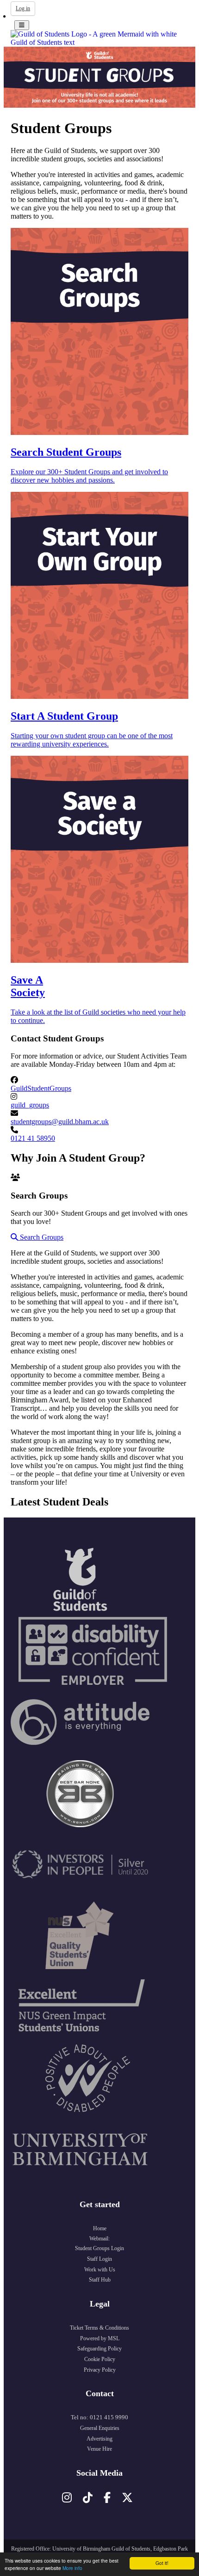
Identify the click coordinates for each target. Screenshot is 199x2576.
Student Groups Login (99, 2248)
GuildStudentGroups (41, 1088)
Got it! (162, 2563)
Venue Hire (99, 2449)
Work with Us (100, 2270)
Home (100, 2228)
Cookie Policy (100, 2359)
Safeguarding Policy (99, 2349)
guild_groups (30, 1105)
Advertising (99, 2439)
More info (72, 2568)
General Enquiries (100, 2428)
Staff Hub (100, 2280)
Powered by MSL (100, 2338)
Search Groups (41, 1237)
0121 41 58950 (33, 1138)
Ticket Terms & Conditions (99, 2328)
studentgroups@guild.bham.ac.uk (60, 1122)
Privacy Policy (100, 2370)
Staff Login (99, 2259)
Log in (23, 8)
